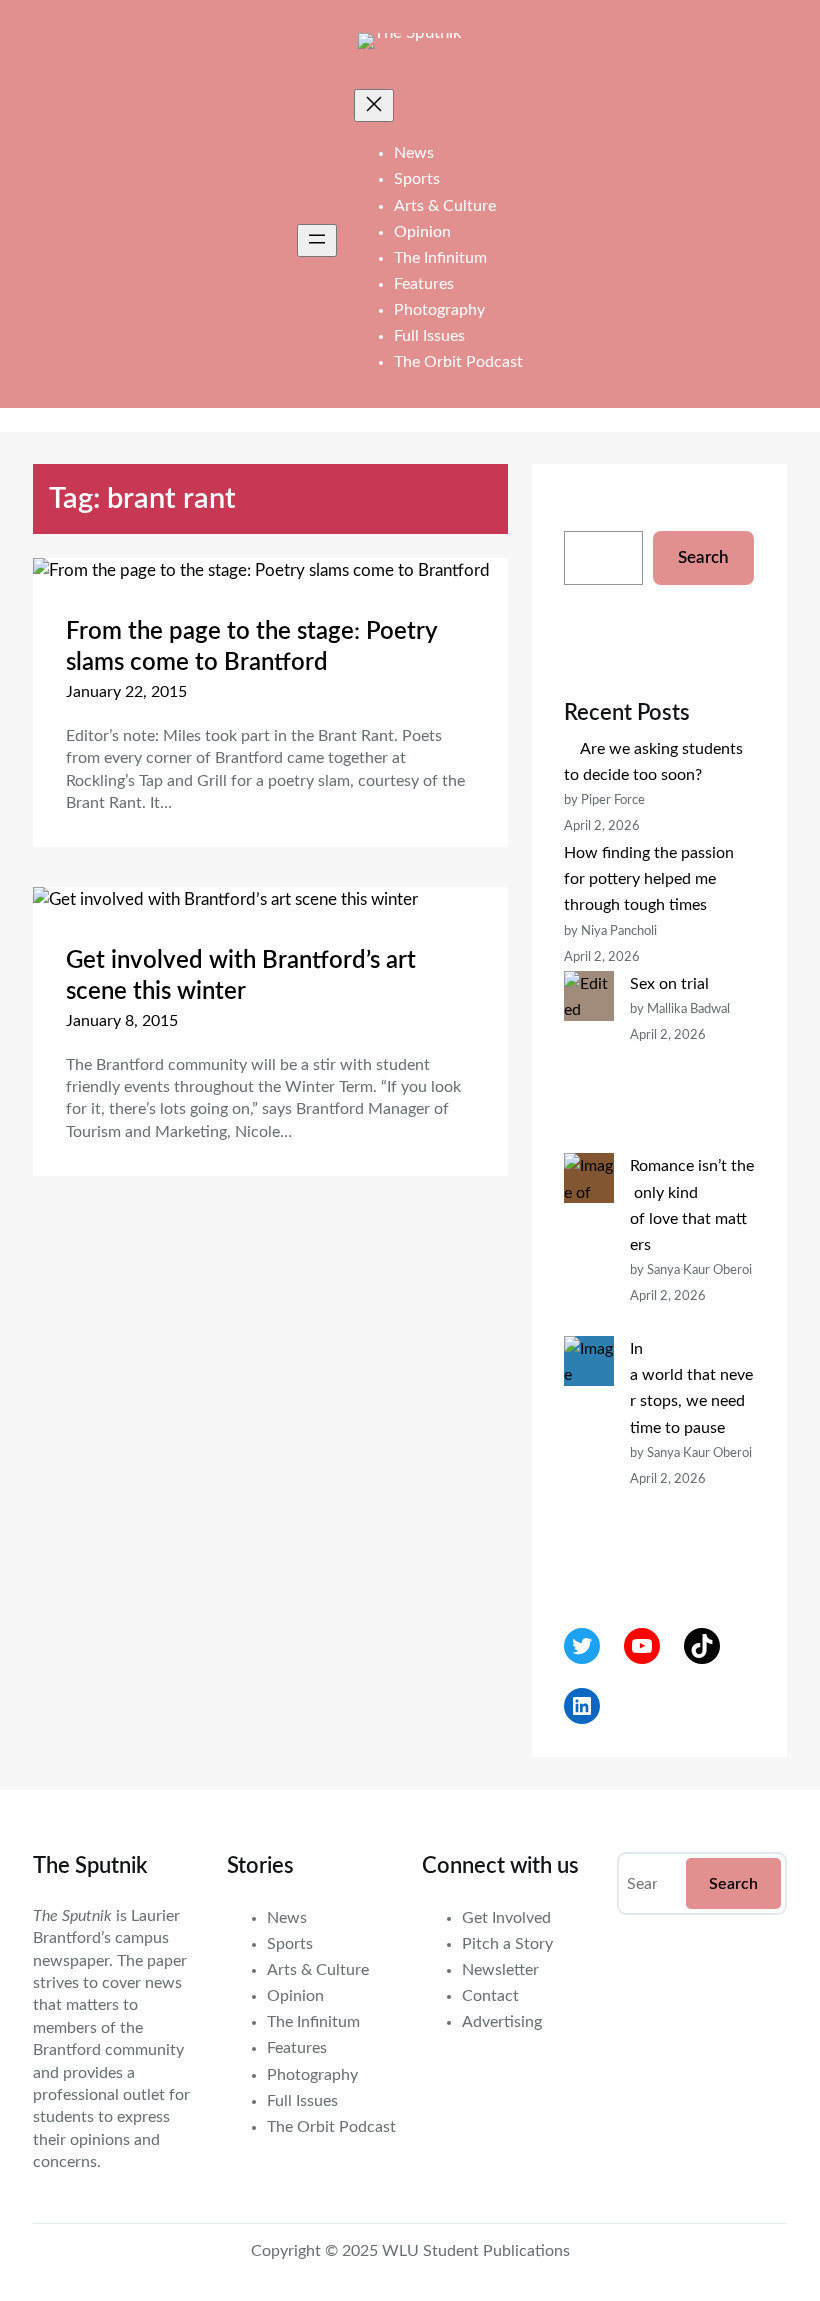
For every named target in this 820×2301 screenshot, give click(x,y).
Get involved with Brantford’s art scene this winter (241, 976)
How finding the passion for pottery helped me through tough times (649, 879)
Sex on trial (669, 984)
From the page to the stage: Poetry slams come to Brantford (251, 647)
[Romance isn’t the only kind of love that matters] (589, 1244)
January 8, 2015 (122, 1021)
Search (703, 557)
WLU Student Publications (476, 2251)
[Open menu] (317, 240)
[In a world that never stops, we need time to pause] (589, 1453)
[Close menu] (374, 105)
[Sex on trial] (589, 1062)
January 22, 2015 (126, 692)
